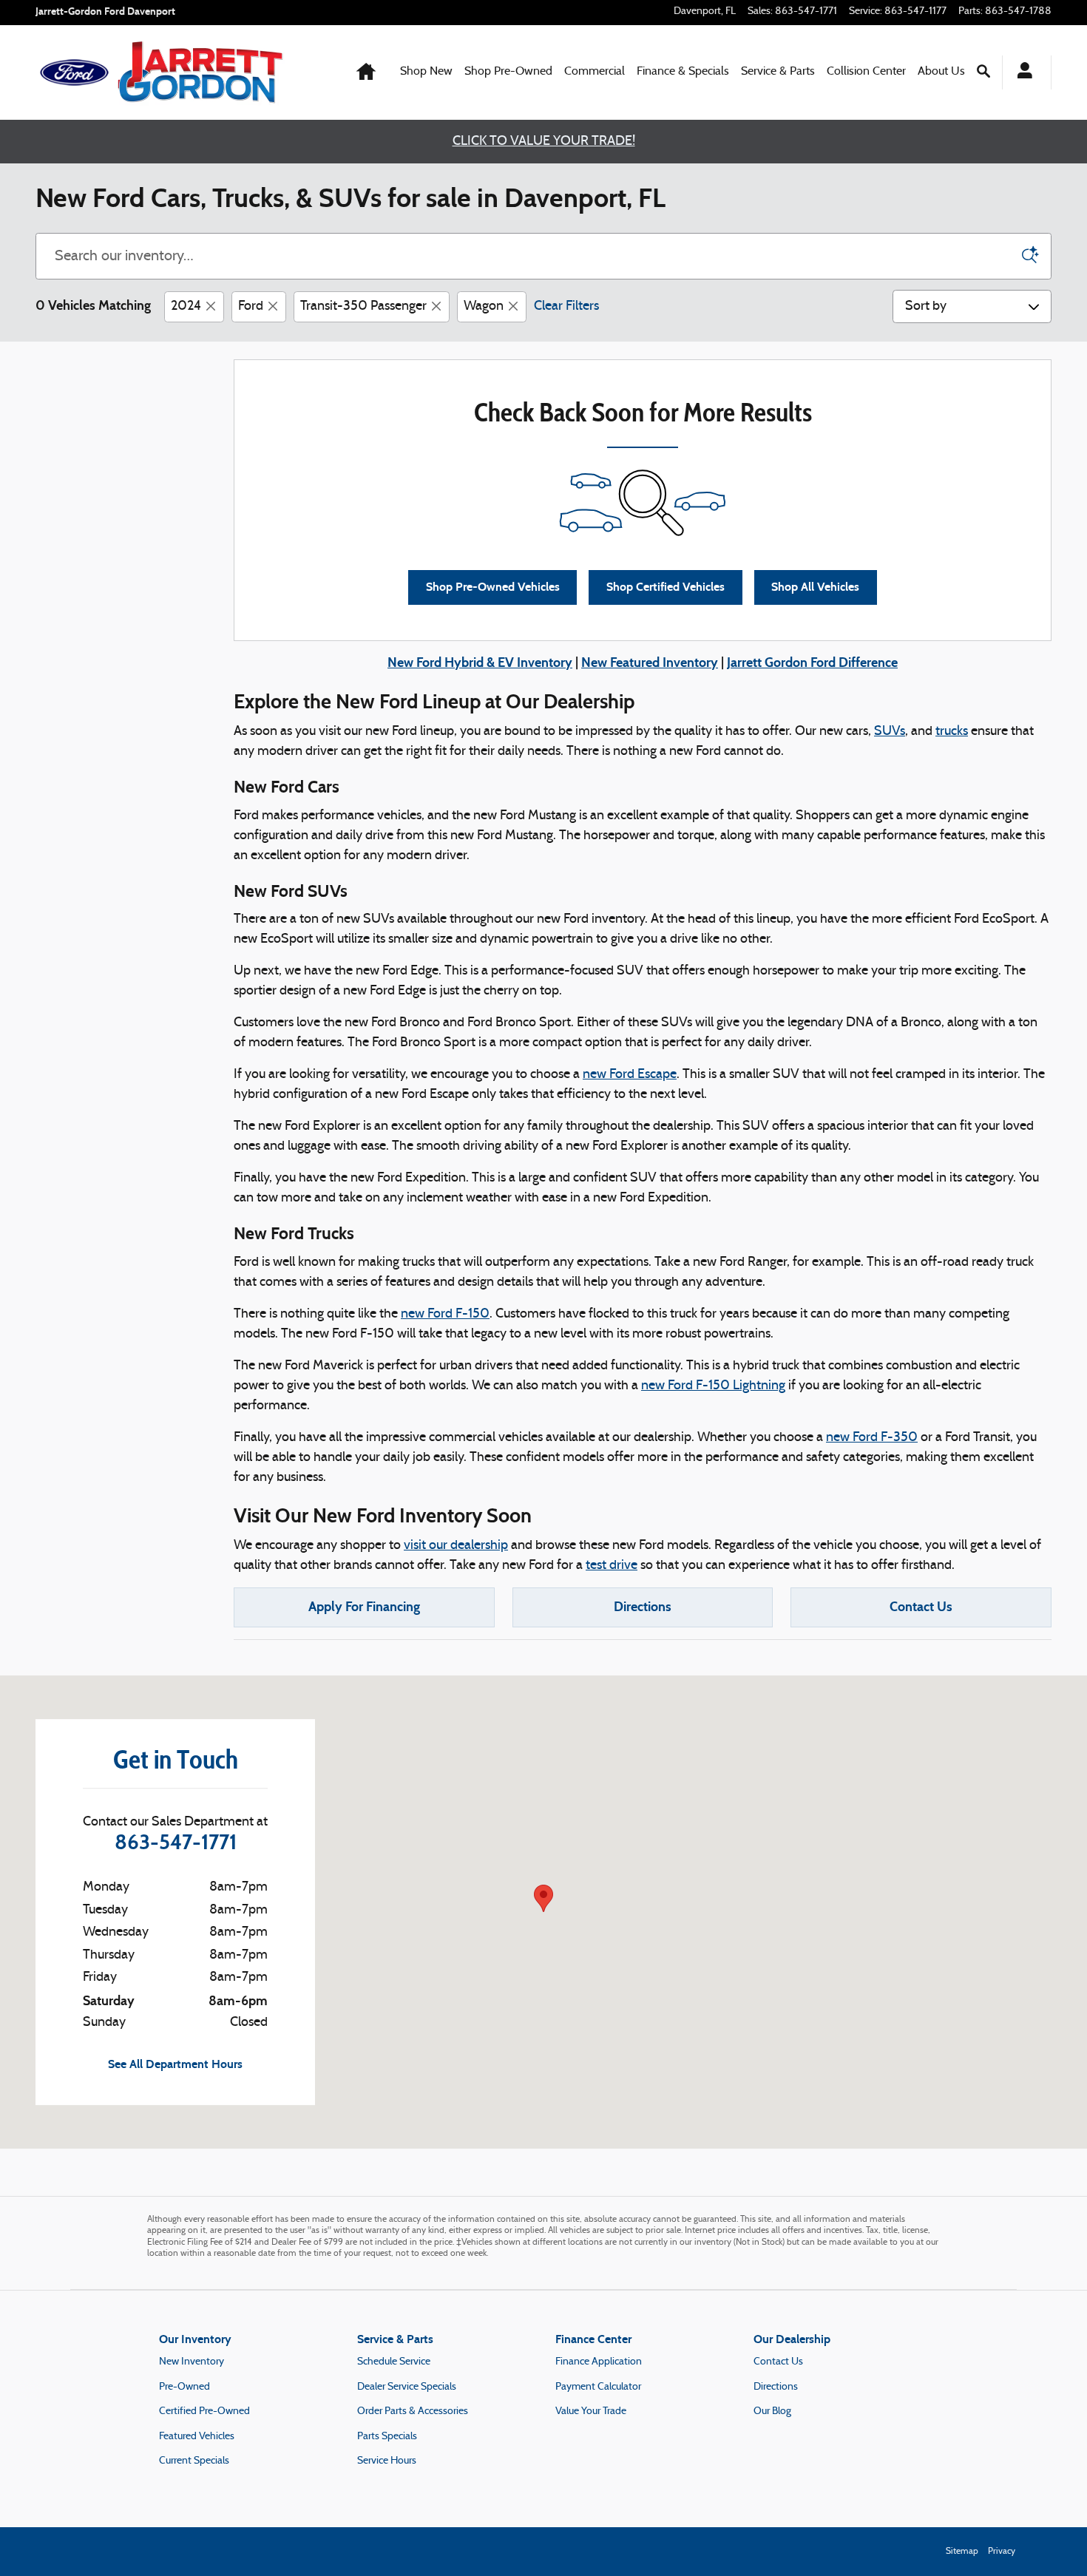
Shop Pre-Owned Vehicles (493, 587)
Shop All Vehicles (815, 587)
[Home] (74, 72)
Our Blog (772, 2411)
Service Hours (387, 2461)
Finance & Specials (683, 72)
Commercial (595, 72)
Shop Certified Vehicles (666, 587)
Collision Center (866, 72)
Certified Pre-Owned (204, 2411)
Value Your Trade (591, 2411)
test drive (612, 1566)
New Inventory (192, 2362)
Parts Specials (387, 2437)
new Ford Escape (630, 1075)
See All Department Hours (175, 2064)
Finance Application (599, 2362)
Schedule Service (394, 2362)
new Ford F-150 (445, 1314)
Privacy (1002, 2552)
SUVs (890, 732)
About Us (941, 72)
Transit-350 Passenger (363, 306)
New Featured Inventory (650, 662)
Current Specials (194, 2461)
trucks (952, 732)
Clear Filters (566, 306)
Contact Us (921, 1607)
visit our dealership (456, 1546)
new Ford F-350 (872, 1438)
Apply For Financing (364, 1607)
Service (778, 72)
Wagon (484, 306)
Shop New (426, 72)
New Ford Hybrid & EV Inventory (480, 662)
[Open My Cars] (1021, 72)
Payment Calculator (598, 2387)
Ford (251, 306)
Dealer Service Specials (407, 2387)
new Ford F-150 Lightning (713, 1386)
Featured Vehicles (197, 2437)
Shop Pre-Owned (508, 72)
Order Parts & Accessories (413, 2411)
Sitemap (962, 2552)
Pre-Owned (184, 2387)
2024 (186, 306)
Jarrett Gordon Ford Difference (812, 662)
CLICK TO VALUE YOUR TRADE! (544, 142)
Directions (643, 1607)
